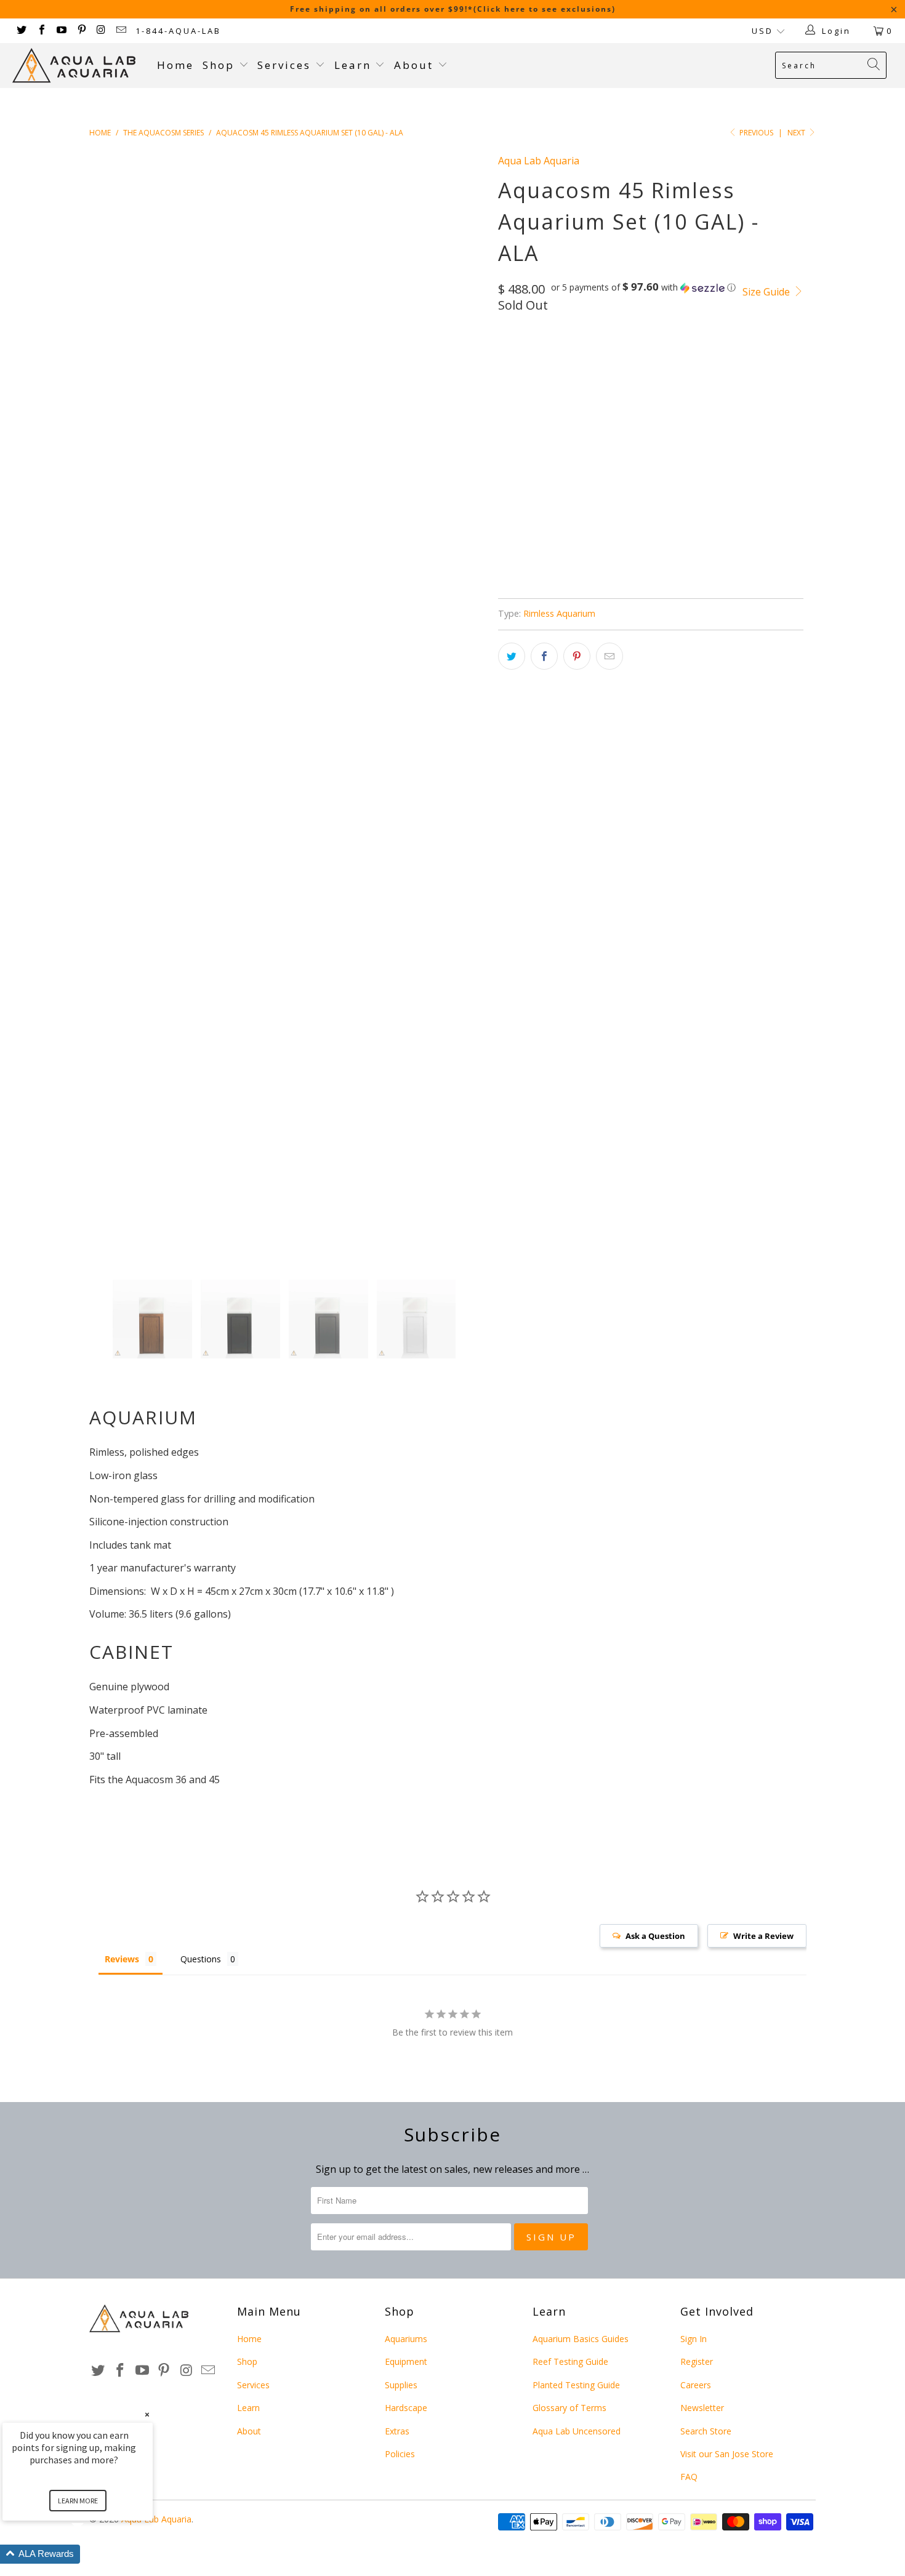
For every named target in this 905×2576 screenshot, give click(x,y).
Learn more (78, 2501)
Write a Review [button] (763, 1936)
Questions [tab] (201, 1959)
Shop (219, 65)
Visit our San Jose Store (727, 2454)
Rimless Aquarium (559, 613)
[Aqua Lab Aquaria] (78, 66)
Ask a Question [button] (655, 1936)
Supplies (401, 2385)
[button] (643, 287)
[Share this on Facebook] (544, 656)
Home (175, 65)
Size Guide (767, 292)
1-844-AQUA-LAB (178, 31)
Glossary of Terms (569, 2408)
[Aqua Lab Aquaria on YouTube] (61, 31)
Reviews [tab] (122, 1959)
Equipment (406, 2361)
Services (286, 65)
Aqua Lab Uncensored (577, 2431)
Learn (355, 65)
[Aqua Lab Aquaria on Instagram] (101, 31)
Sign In (694, 2339)
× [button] (147, 2414)
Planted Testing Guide (576, 2385)
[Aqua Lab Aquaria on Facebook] (41, 31)
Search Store (706, 2431)
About (416, 65)
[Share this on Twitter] (512, 656)
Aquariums (406, 2339)
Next (797, 133)
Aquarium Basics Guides (581, 2339)
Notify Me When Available (598, 585)
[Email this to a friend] (609, 656)
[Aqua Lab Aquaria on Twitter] (21, 31)
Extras (397, 2431)
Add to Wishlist (577, 527)
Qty (506, 391)
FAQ (689, 2477)
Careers (696, 2385)
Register (697, 2361)
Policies (400, 2454)
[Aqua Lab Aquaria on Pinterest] (81, 31)
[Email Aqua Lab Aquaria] (121, 31)
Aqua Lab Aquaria (539, 161)
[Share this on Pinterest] (577, 656)
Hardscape (406, 2408)
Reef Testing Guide (570, 2361)
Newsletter (702, 2408)
